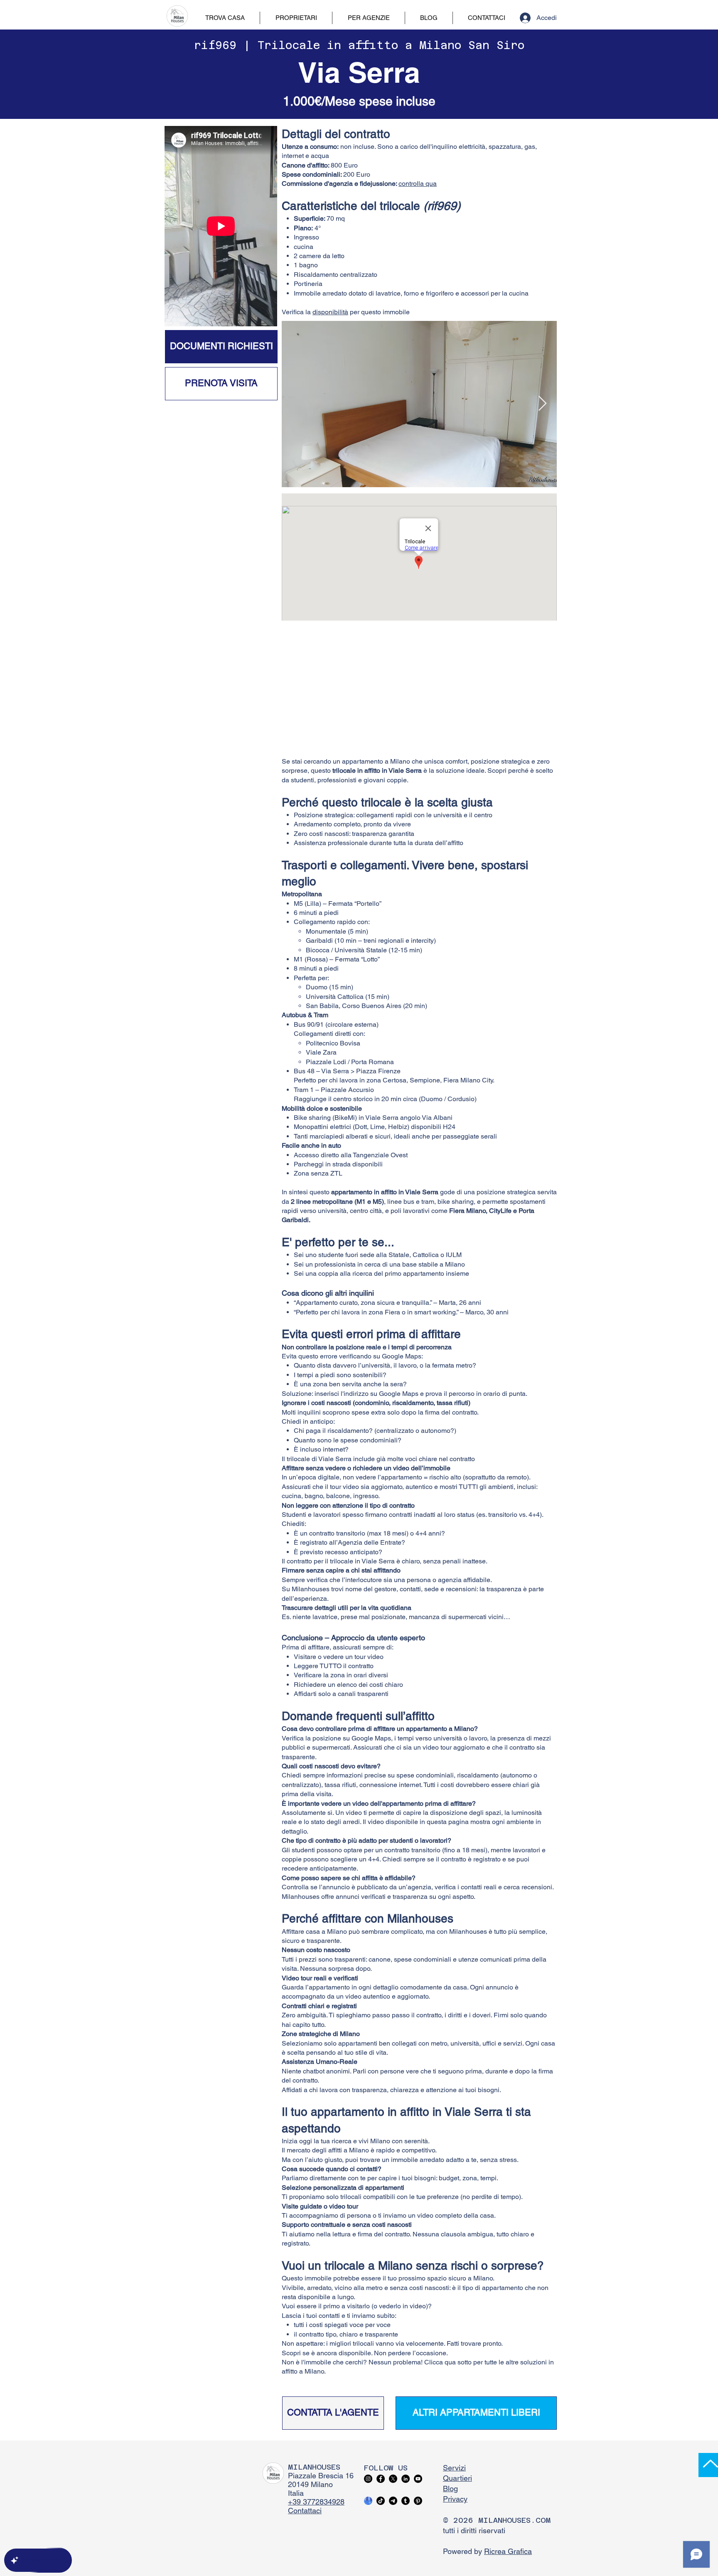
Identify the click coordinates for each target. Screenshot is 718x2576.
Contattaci (305, 2511)
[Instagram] (368, 2479)
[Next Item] (542, 404)
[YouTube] (418, 2479)
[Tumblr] (406, 2501)
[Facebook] (381, 2479)
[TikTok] (381, 2501)
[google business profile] (368, 2501)
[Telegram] (393, 2501)
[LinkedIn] (406, 2479)
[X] (393, 2479)
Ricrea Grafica (508, 2551)
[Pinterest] (418, 2501)
